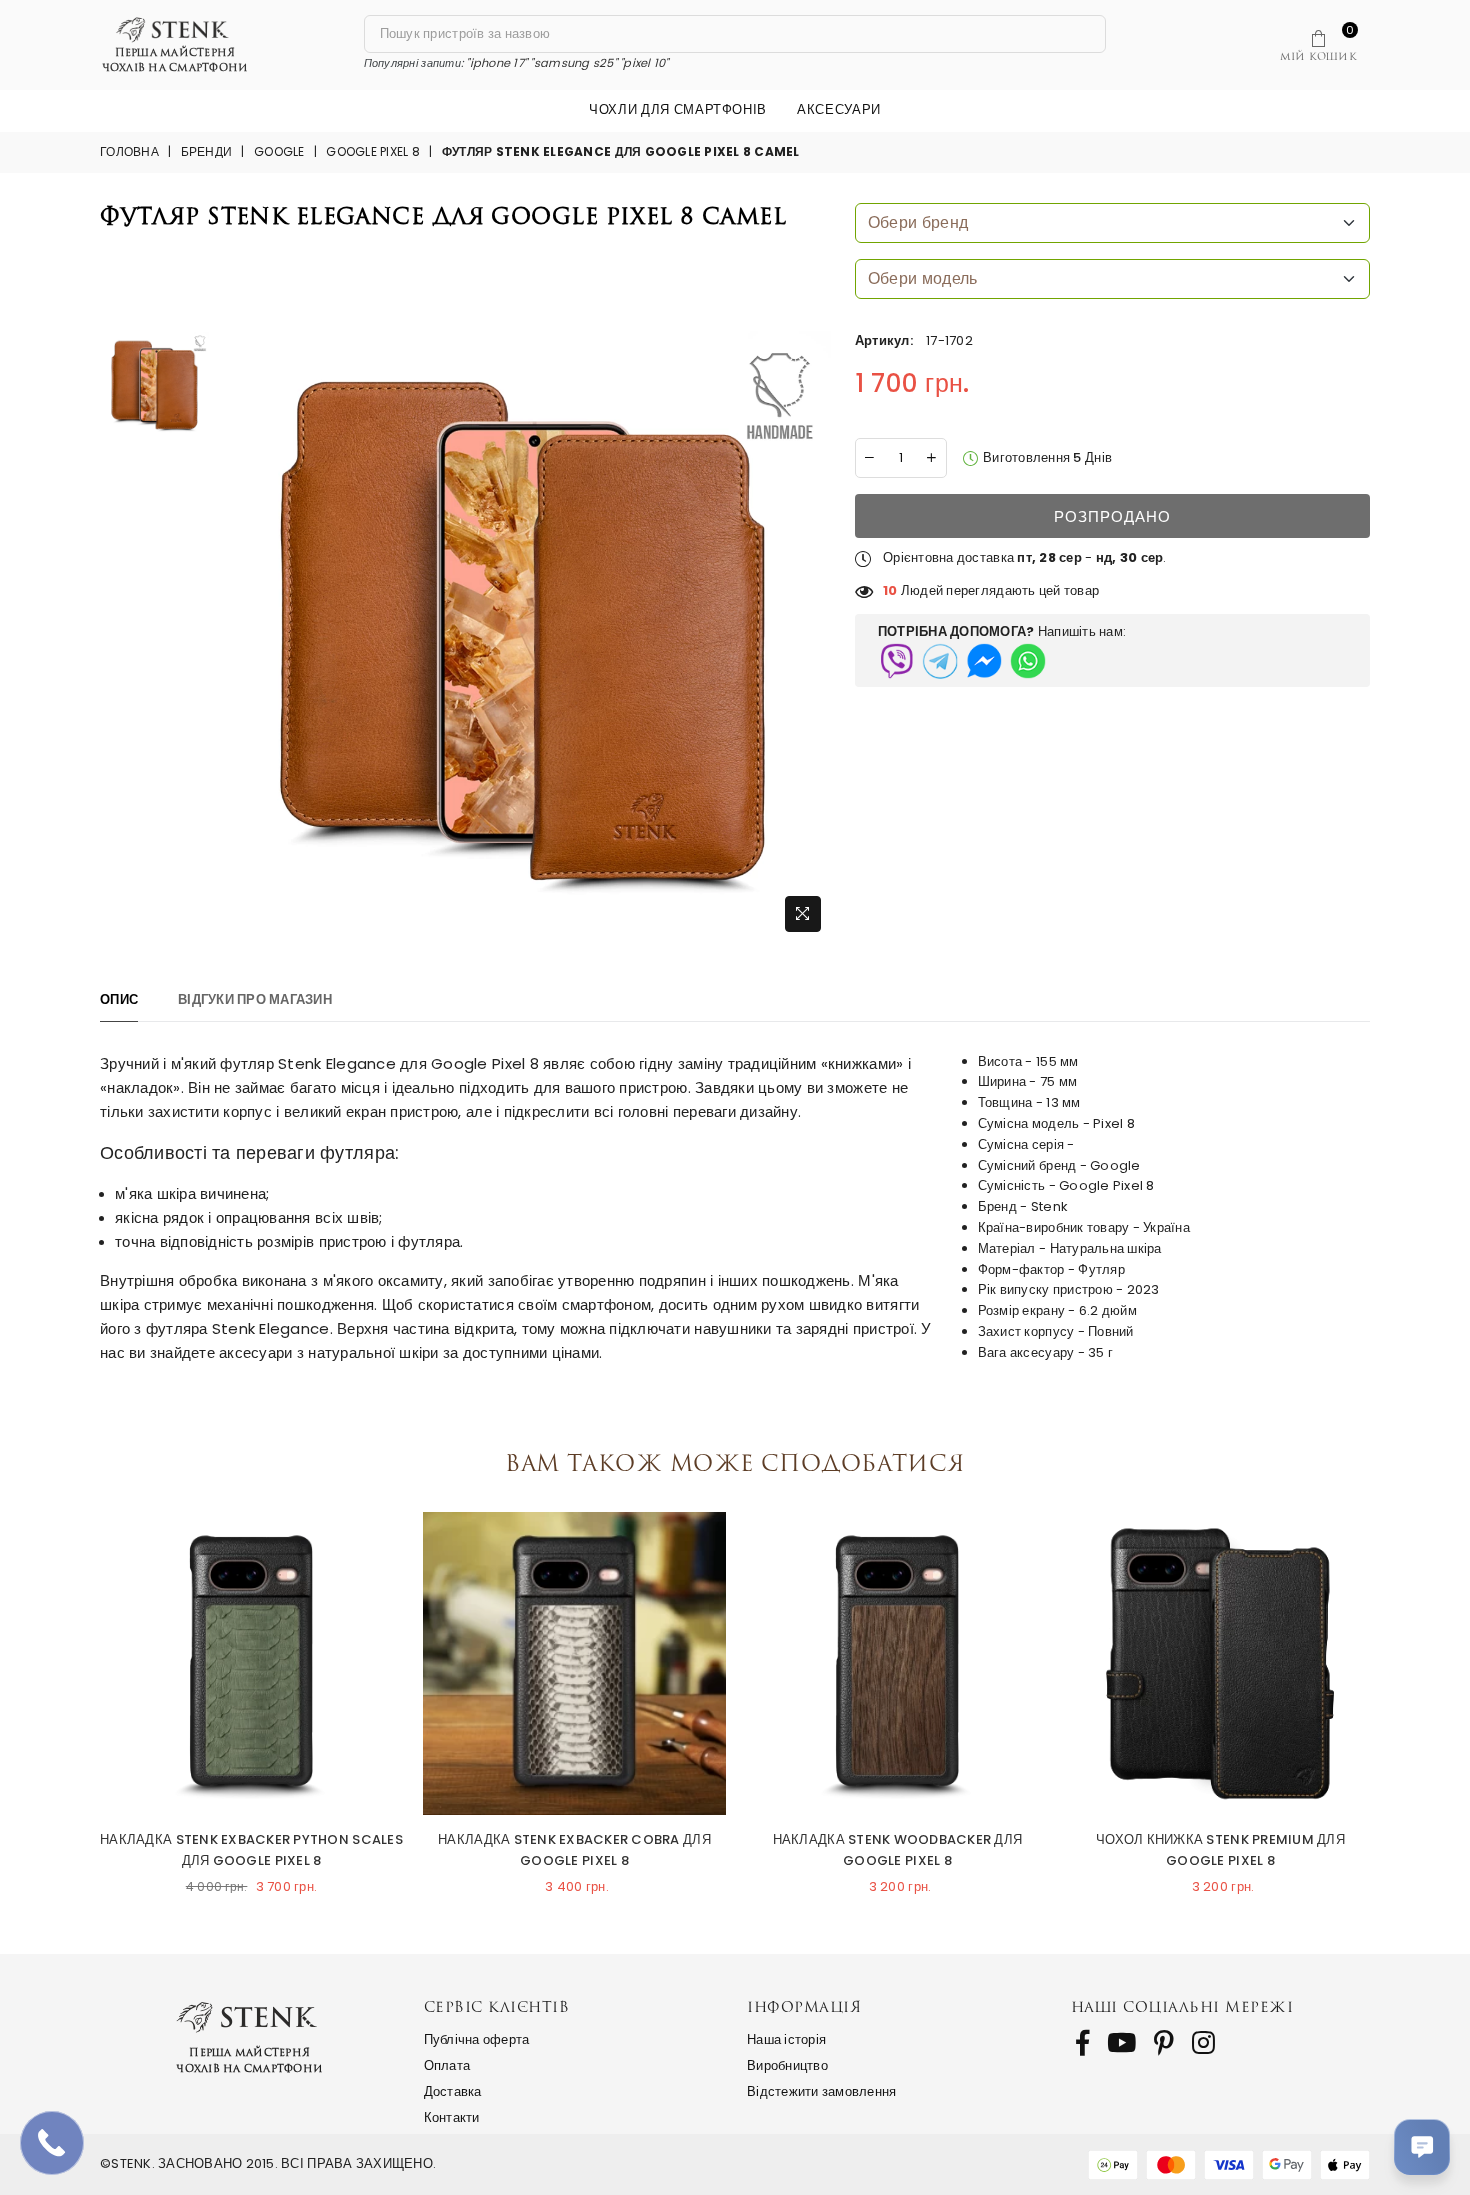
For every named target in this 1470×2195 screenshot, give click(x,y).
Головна (129, 151)
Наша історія (786, 2039)
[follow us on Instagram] (1203, 2043)
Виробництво (787, 2065)
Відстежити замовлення (821, 2091)
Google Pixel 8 (373, 151)
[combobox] (1112, 223)
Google (279, 151)
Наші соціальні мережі (1182, 2006)
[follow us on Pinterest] (1164, 2043)
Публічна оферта (477, 2039)
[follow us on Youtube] (1121, 2043)
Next (1390, 1697)
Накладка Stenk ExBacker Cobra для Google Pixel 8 (574, 1850)
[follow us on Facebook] (1082, 2043)
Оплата (447, 2065)
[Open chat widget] (1422, 2147)
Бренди (207, 151)
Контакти (452, 2117)
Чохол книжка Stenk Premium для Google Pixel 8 (1220, 1850)
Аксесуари (839, 109)
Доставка (453, 2091)
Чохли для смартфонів (678, 109)
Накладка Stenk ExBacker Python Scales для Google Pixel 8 (251, 1850)
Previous (80, 1697)
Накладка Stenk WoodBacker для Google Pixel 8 (898, 1850)
